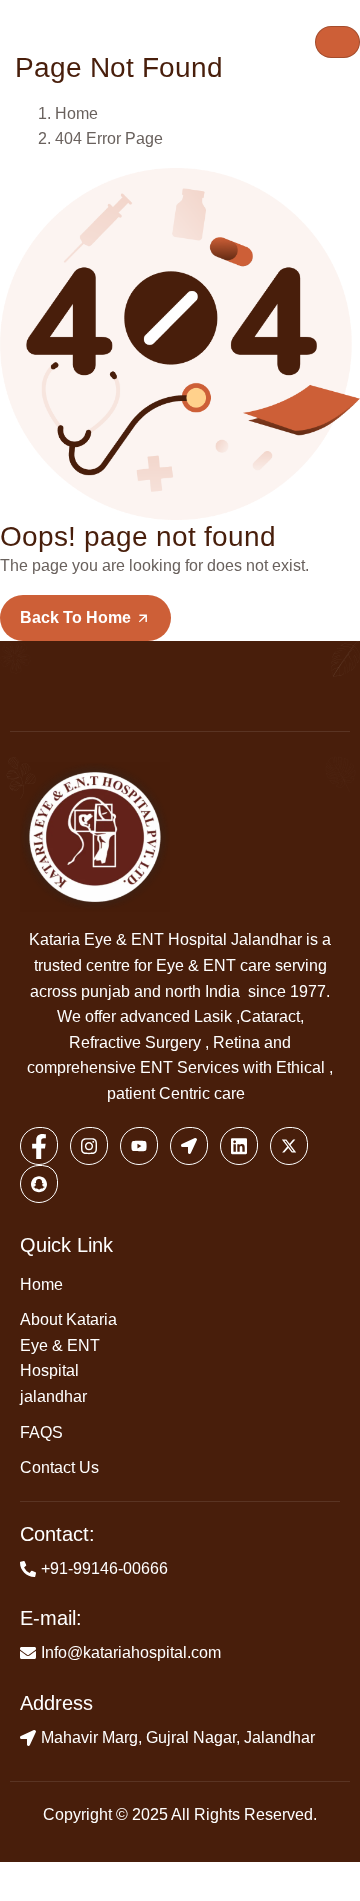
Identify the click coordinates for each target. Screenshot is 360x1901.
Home (41, 1284)
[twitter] (289, 1146)
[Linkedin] (239, 1146)
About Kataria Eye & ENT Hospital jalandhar (68, 1358)
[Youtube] (139, 1146)
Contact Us (59, 1467)
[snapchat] (39, 1184)
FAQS (41, 1432)
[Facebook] (39, 1146)
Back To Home (77, 617)
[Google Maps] (189, 1146)
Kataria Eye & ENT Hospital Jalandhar (165, 939)
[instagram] (89, 1146)
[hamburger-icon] (337, 42)
